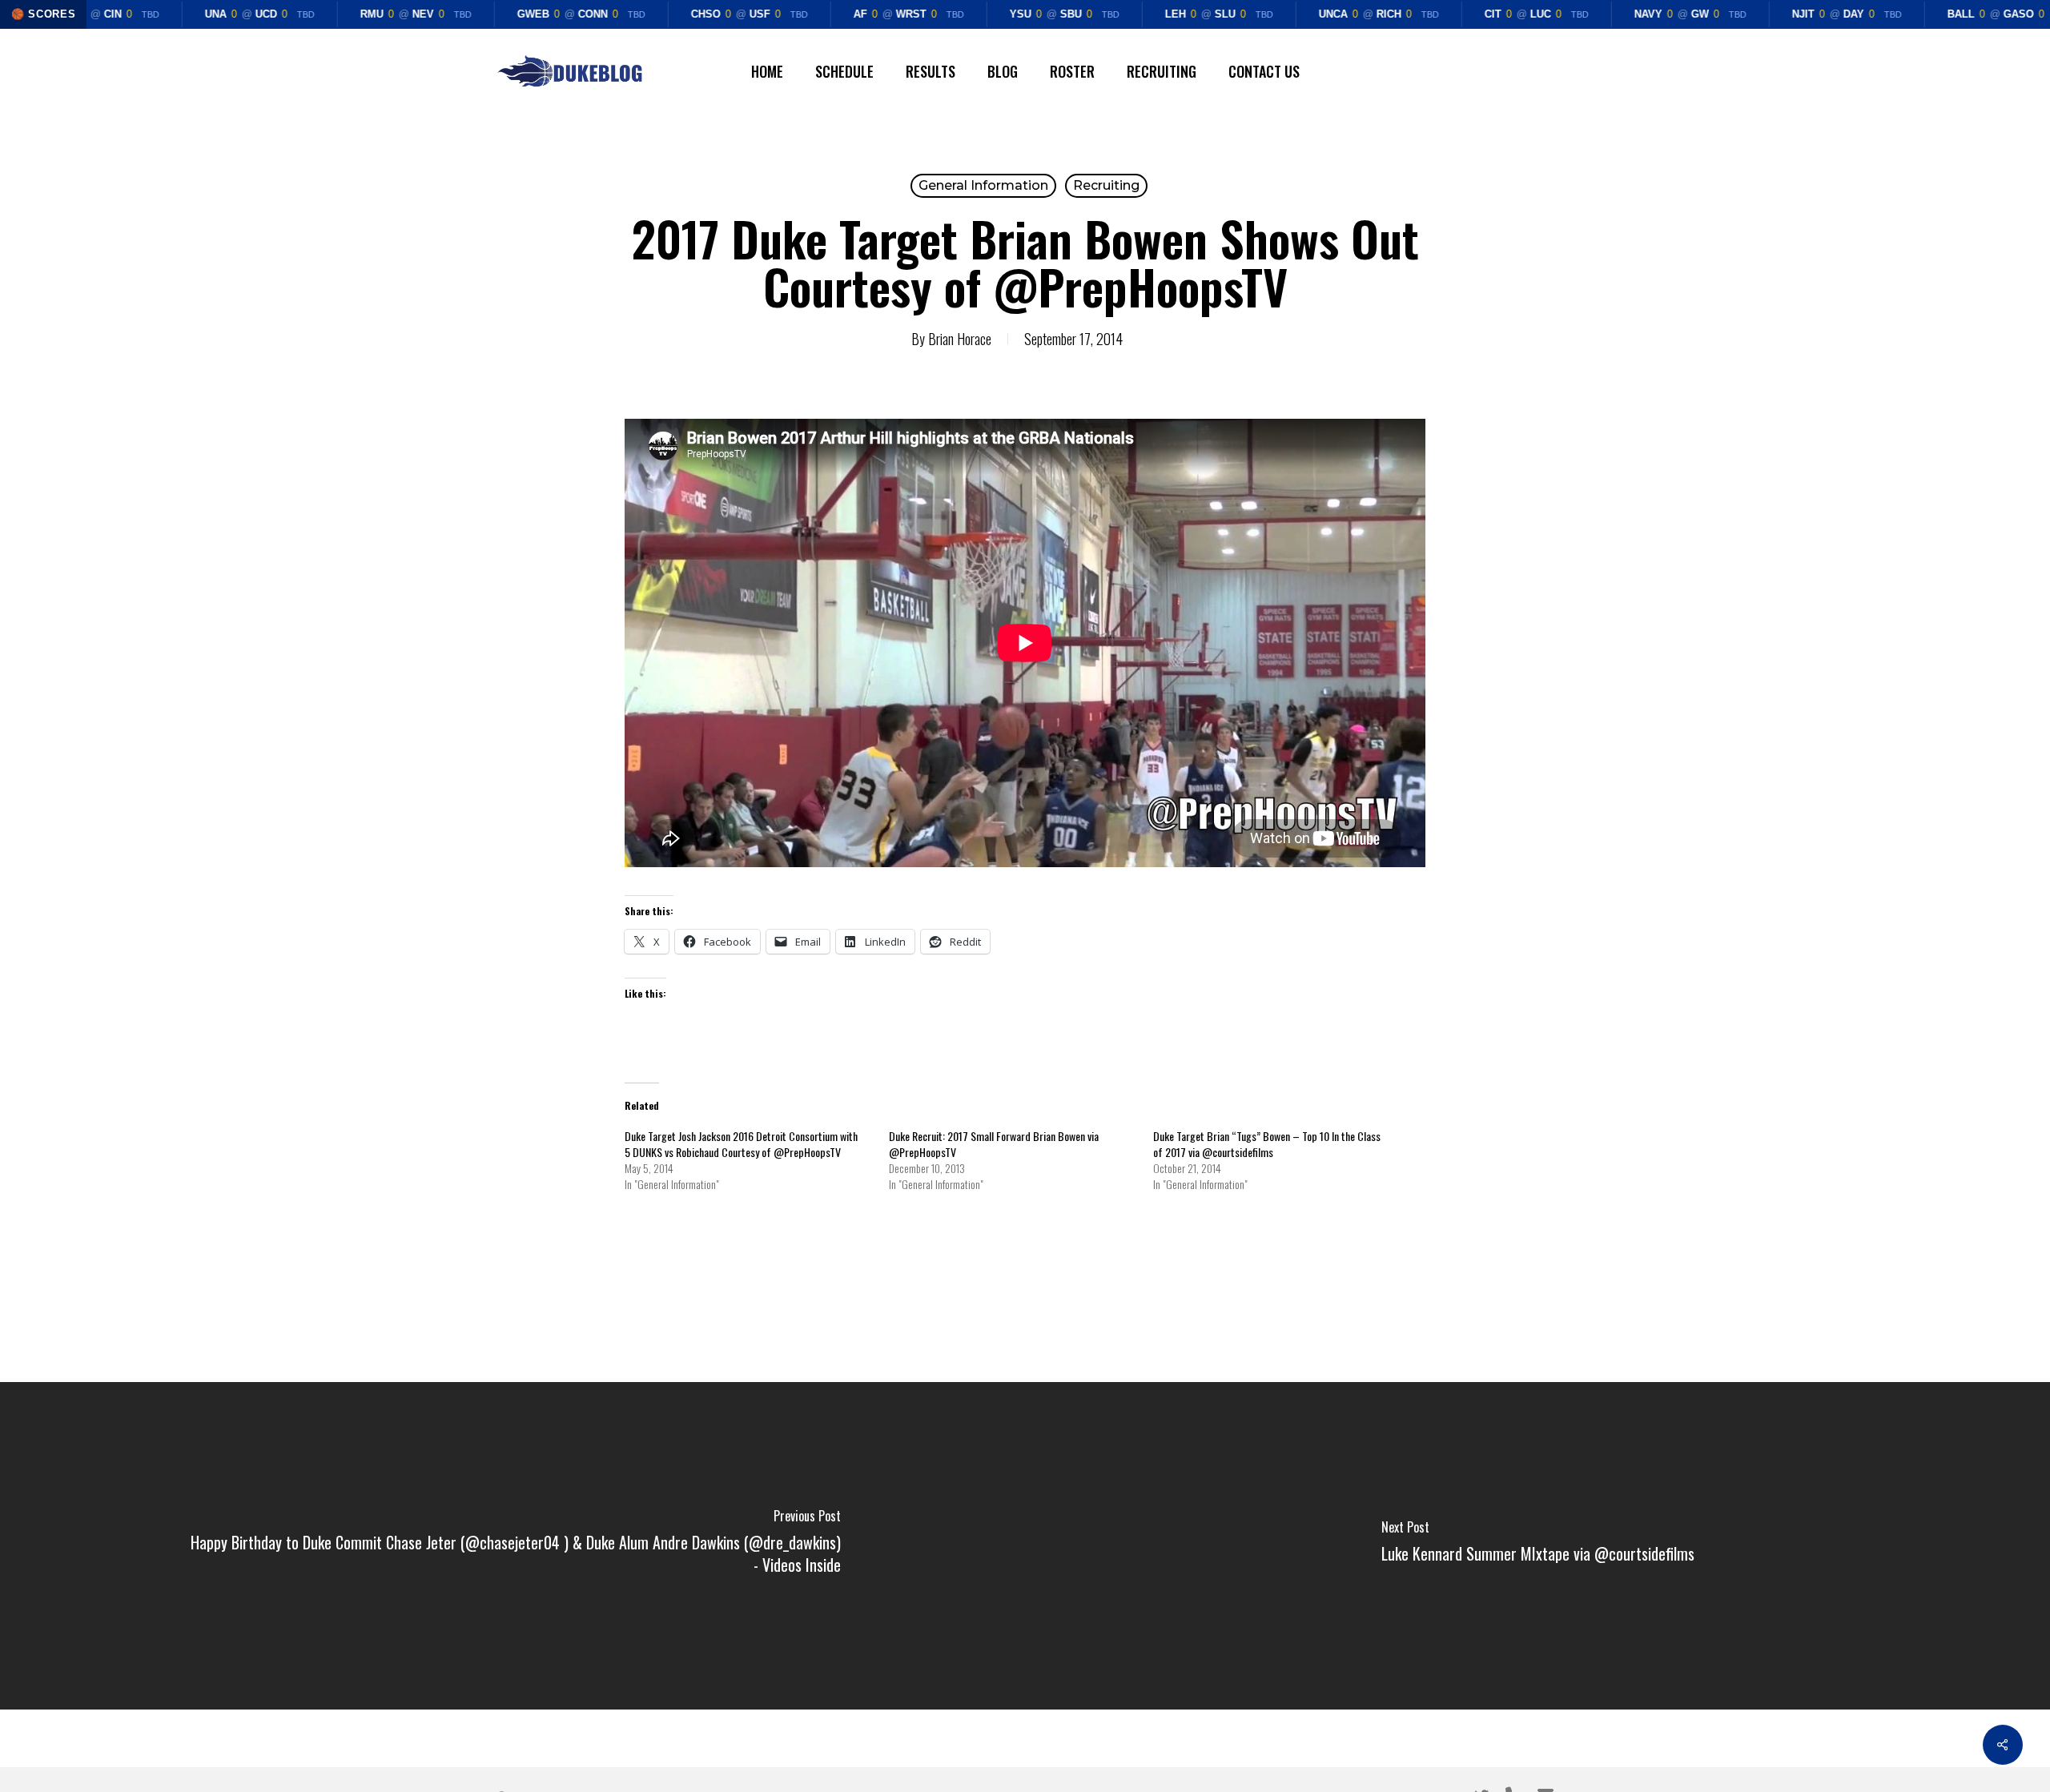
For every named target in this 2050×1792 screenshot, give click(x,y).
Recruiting (1106, 185)
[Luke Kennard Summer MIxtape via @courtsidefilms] (1537, 1546)
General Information (983, 185)
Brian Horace (960, 339)
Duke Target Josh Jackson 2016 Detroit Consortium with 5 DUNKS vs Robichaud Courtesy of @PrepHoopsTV (741, 1144)
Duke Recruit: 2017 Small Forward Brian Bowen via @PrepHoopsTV (994, 1144)
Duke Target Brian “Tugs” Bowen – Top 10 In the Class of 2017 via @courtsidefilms (1267, 1144)
